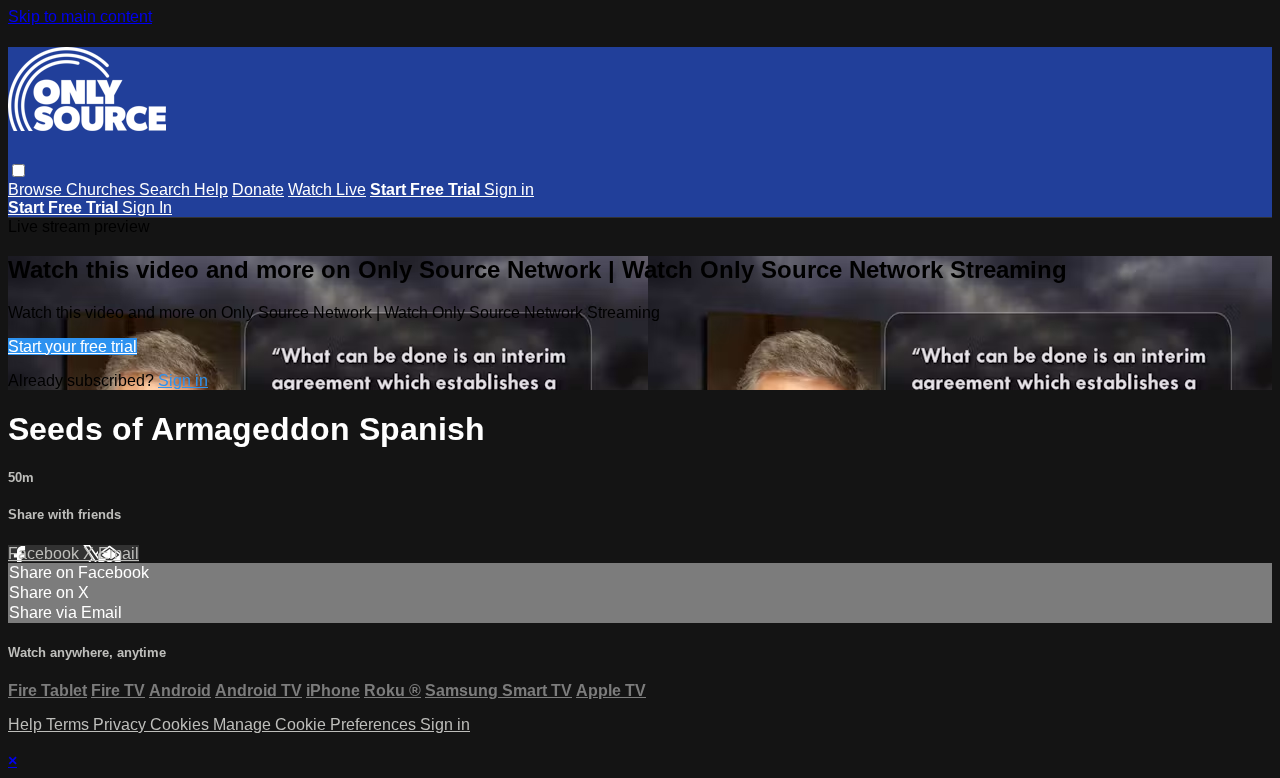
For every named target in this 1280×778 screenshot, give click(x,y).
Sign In (147, 207)
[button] (18, 170)
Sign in (509, 189)
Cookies (181, 724)
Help (211, 189)
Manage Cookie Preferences (316, 724)
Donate (258, 189)
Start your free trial (72, 346)
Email (118, 553)
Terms (69, 724)
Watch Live (327, 189)
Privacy (121, 724)
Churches (102, 189)
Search (166, 189)
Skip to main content (80, 16)
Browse (37, 189)
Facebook (45, 553)
